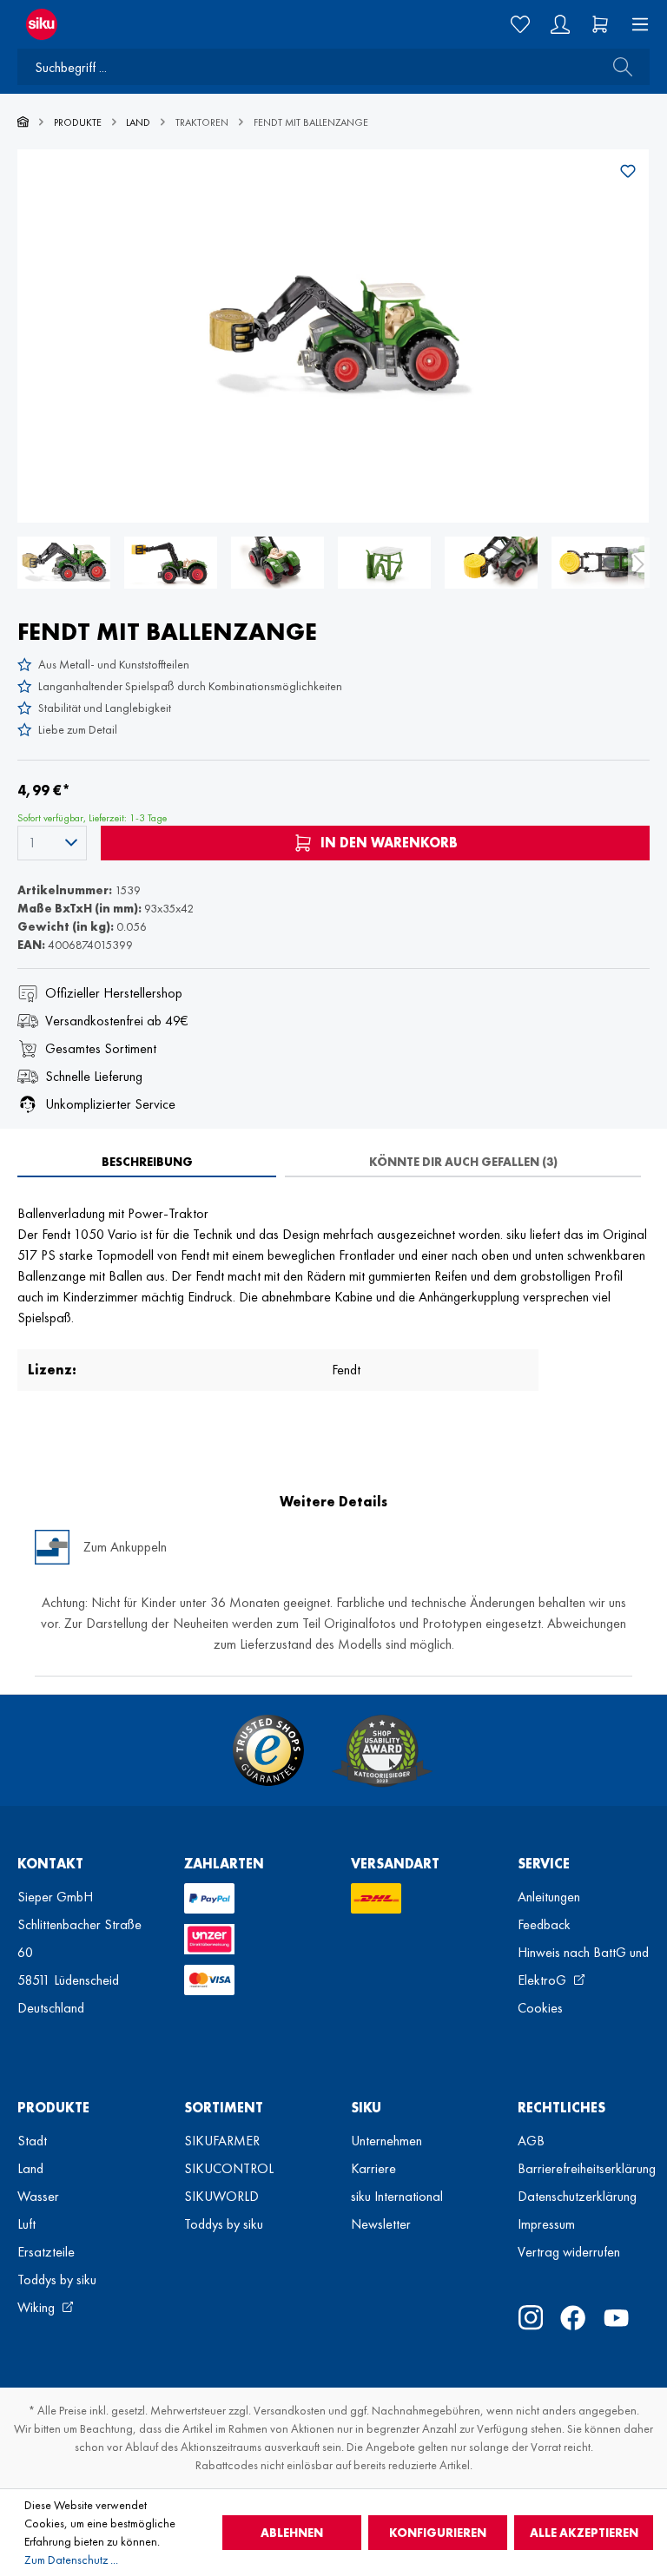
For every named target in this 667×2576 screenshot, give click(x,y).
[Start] (23, 122)
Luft (26, 2224)
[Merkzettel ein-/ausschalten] (628, 171)
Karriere (373, 2168)
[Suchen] (617, 67)
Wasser (38, 2196)
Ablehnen (292, 2533)
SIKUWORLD (221, 2196)
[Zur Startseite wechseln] (167, 24)
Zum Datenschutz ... (71, 2560)
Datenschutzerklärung (577, 2196)
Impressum (546, 2224)
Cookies (540, 2008)
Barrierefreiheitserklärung (587, 2168)
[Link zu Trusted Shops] (268, 1750)
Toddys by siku (57, 2280)
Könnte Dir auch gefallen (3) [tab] (463, 1162)
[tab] (147, 1162)
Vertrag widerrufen (569, 2252)
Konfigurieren (438, 2533)
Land (30, 2168)
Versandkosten (290, 2410)
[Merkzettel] (520, 24)
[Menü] (635, 24)
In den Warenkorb (387, 843)
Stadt (32, 2141)
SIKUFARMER (222, 2141)
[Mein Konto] (560, 24)
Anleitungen (549, 1897)
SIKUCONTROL (229, 2168)
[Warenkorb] (600, 24)
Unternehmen (386, 2141)
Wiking (38, 2307)
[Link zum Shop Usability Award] (382, 1750)
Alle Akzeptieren (584, 2533)
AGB (531, 2141)
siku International (397, 2196)
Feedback (544, 1924)
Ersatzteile (46, 2252)
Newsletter (381, 2224)
